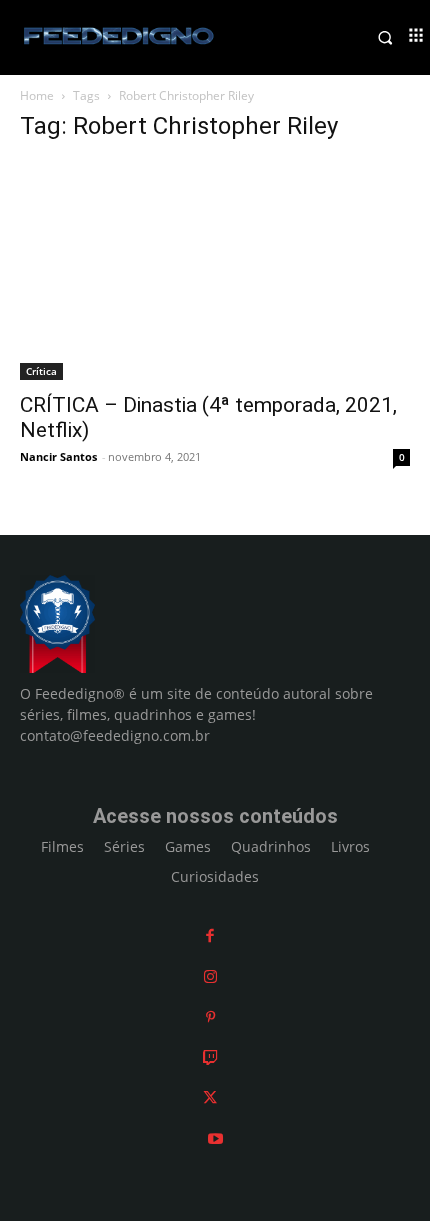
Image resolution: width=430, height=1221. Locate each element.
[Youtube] (215, 1138)
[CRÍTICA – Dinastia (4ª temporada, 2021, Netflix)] (215, 270)
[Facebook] (210, 935)
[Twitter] (210, 1097)
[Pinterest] (210, 1016)
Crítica (41, 371)
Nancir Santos (58, 456)
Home (37, 95)
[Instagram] (210, 976)
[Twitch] (210, 1057)
